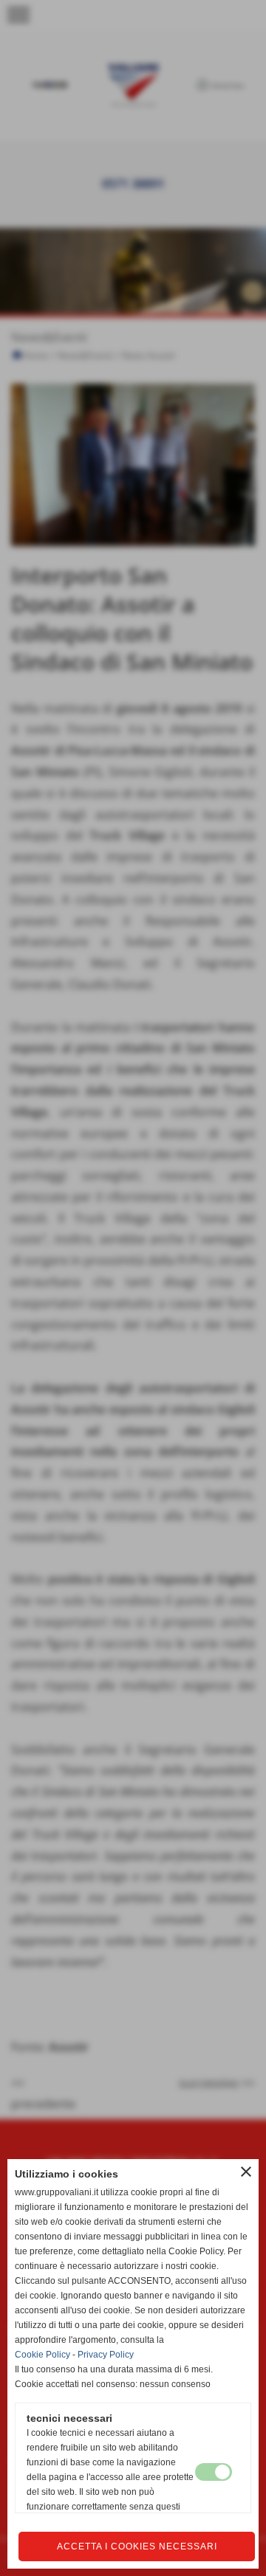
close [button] (246, 2172)
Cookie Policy (42, 2355)
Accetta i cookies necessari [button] (137, 2546)
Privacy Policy (106, 2355)
